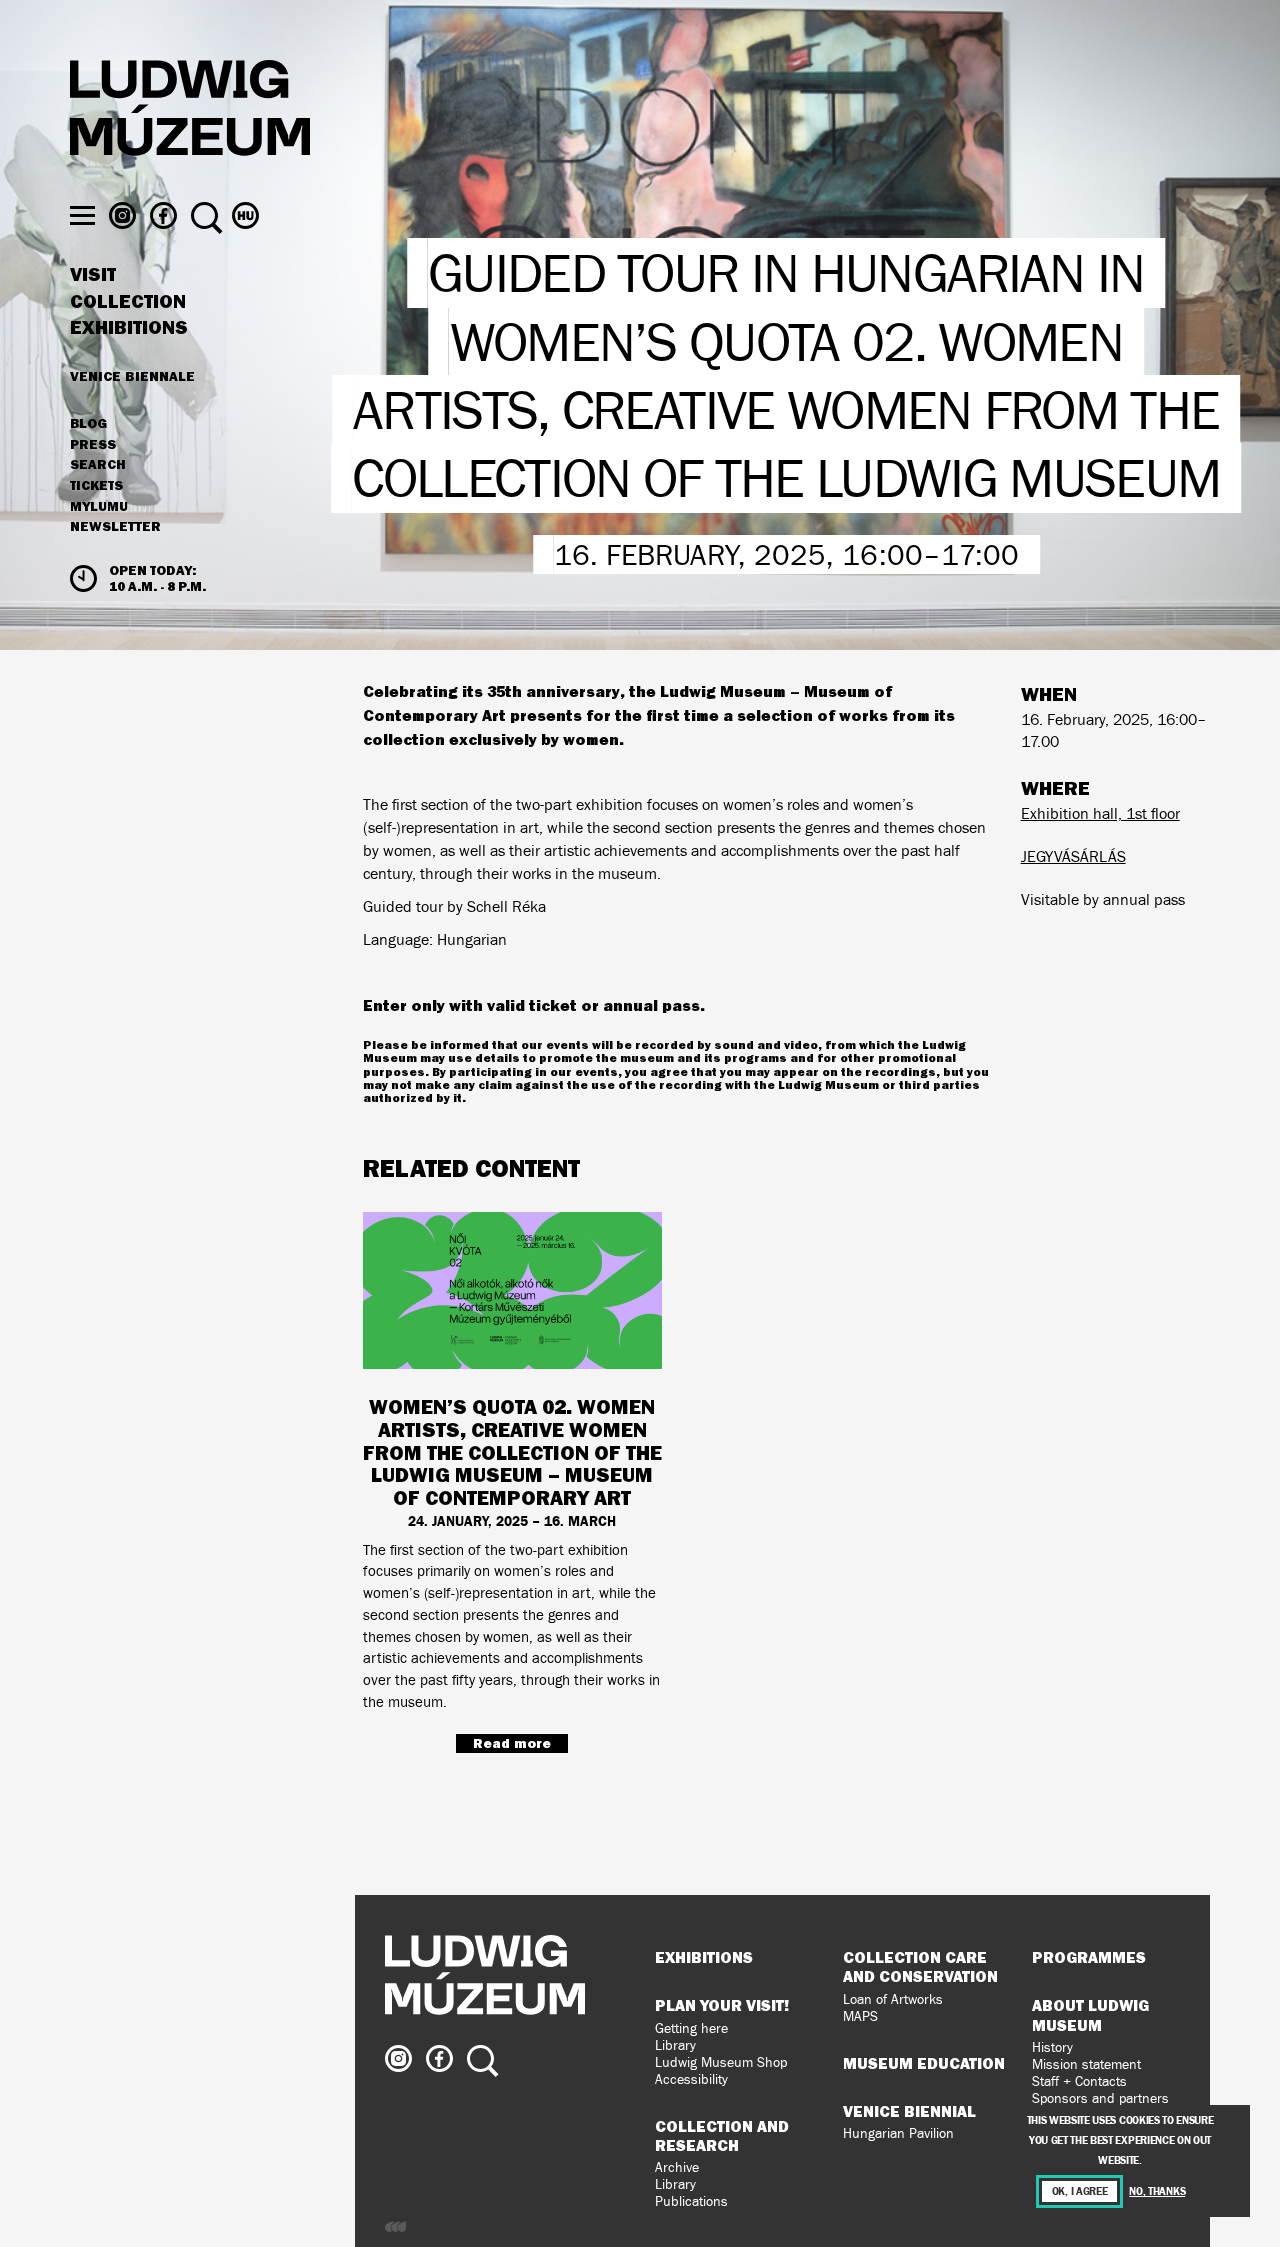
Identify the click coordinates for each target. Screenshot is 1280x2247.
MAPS (860, 2016)
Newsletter (115, 526)
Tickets (96, 486)
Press (93, 445)
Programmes (1089, 1957)
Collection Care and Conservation (920, 1966)
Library (675, 2045)
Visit (93, 275)
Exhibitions (129, 328)
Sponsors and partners (1100, 2098)
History (1052, 2047)
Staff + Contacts (1079, 2081)
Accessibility (691, 2079)
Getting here (691, 2028)
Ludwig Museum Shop (721, 2062)
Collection (128, 302)
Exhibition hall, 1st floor (1100, 813)
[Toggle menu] (82, 215)
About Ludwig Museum (1090, 2014)
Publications (691, 2201)
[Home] (190, 111)
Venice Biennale (132, 376)
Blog (88, 424)
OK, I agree (1080, 2191)
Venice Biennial (909, 2111)
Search (98, 465)
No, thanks (1157, 2191)
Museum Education (924, 2063)
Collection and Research (722, 2135)
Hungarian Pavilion (898, 2133)
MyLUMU (99, 507)
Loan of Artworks (893, 1999)
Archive (677, 2167)
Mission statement (1086, 2064)
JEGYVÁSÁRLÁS (1073, 856)
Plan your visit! (722, 2005)
